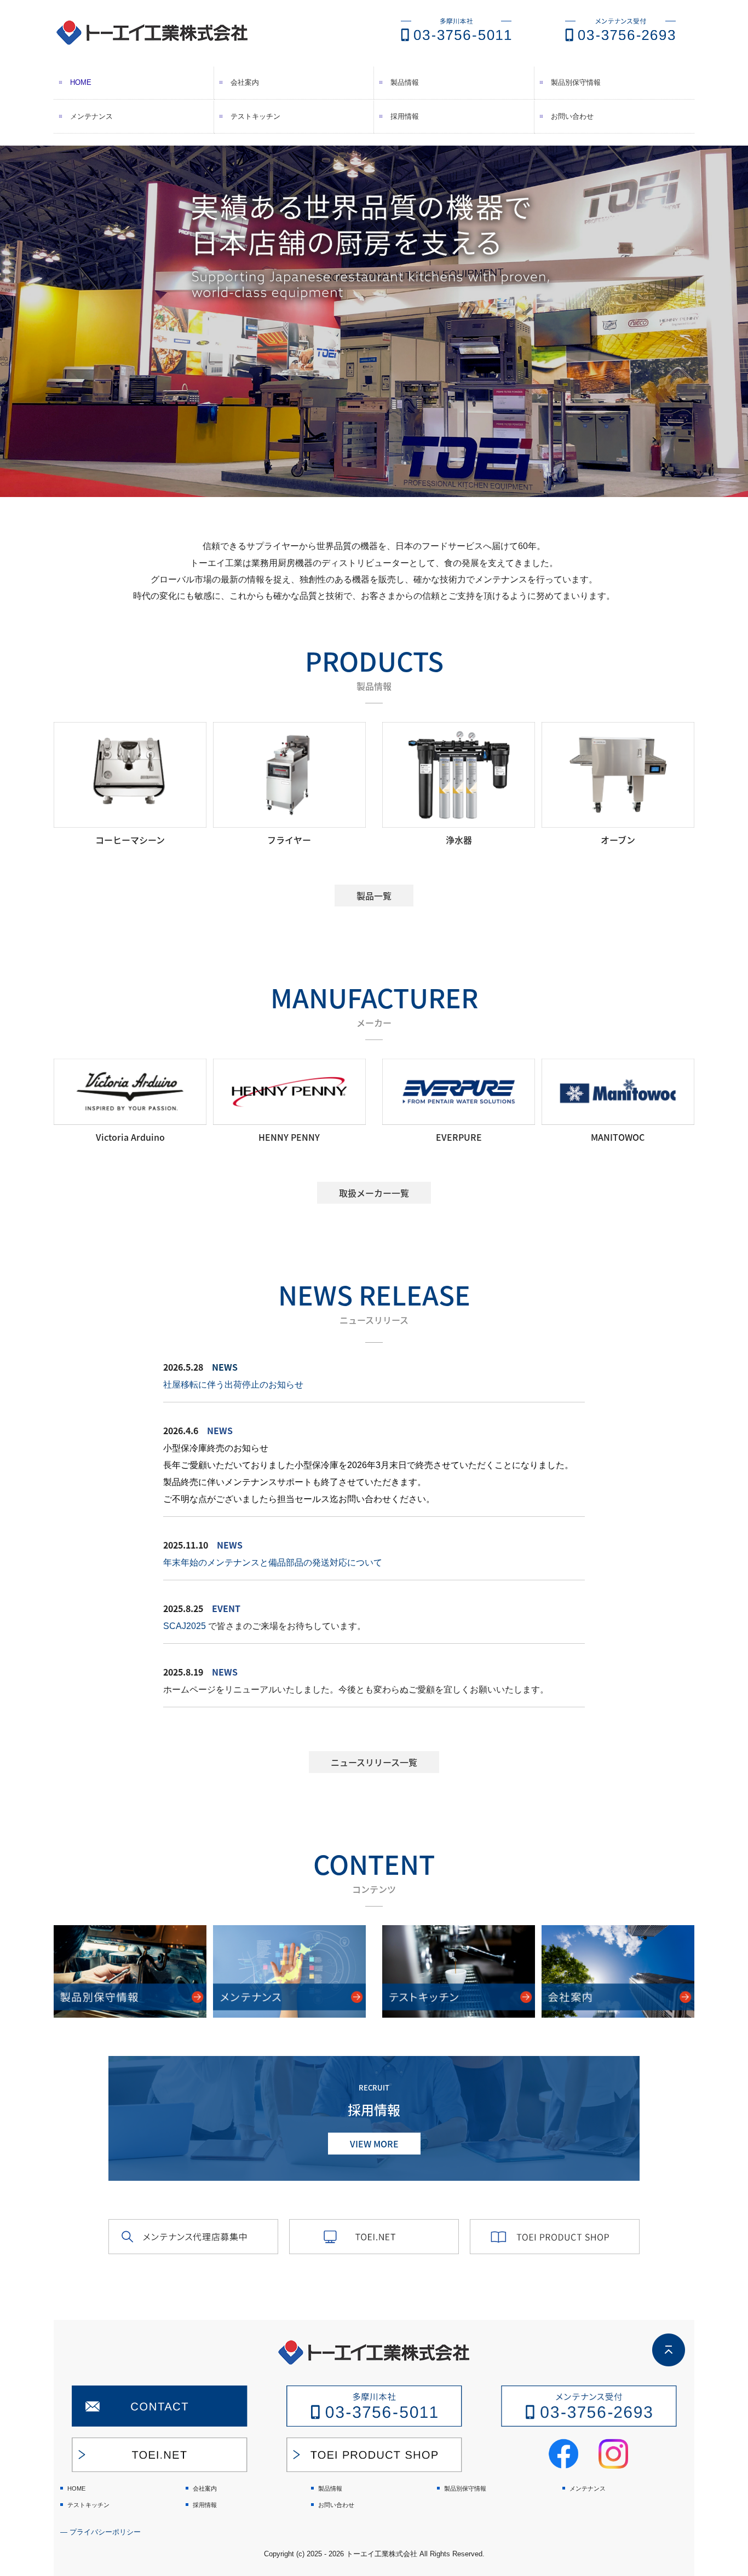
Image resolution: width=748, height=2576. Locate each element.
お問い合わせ (572, 116)
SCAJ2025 (185, 1626)
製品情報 (405, 82)
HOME (81, 82)
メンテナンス (91, 116)
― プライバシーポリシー (100, 2532)
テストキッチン (255, 116)
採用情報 (405, 116)
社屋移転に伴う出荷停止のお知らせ (233, 1385)
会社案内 (245, 82)
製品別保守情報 (576, 82)
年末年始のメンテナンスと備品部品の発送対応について (273, 1563)
